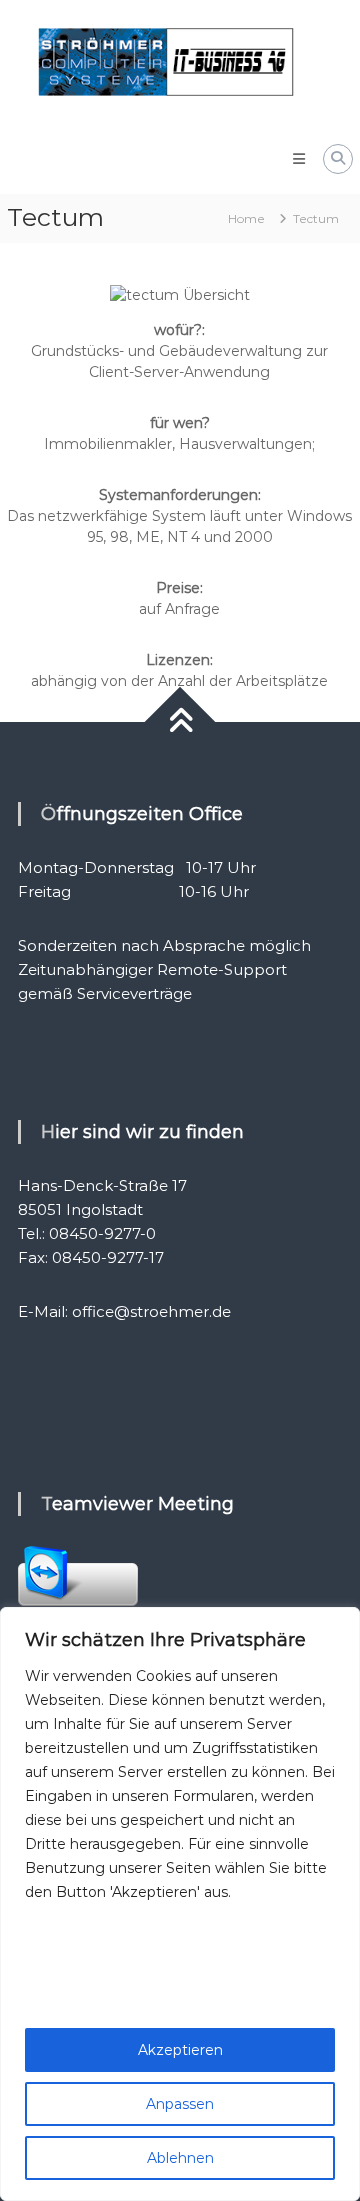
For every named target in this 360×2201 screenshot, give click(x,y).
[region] (180, 1904)
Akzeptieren (180, 2050)
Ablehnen (180, 2158)
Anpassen (180, 2104)
